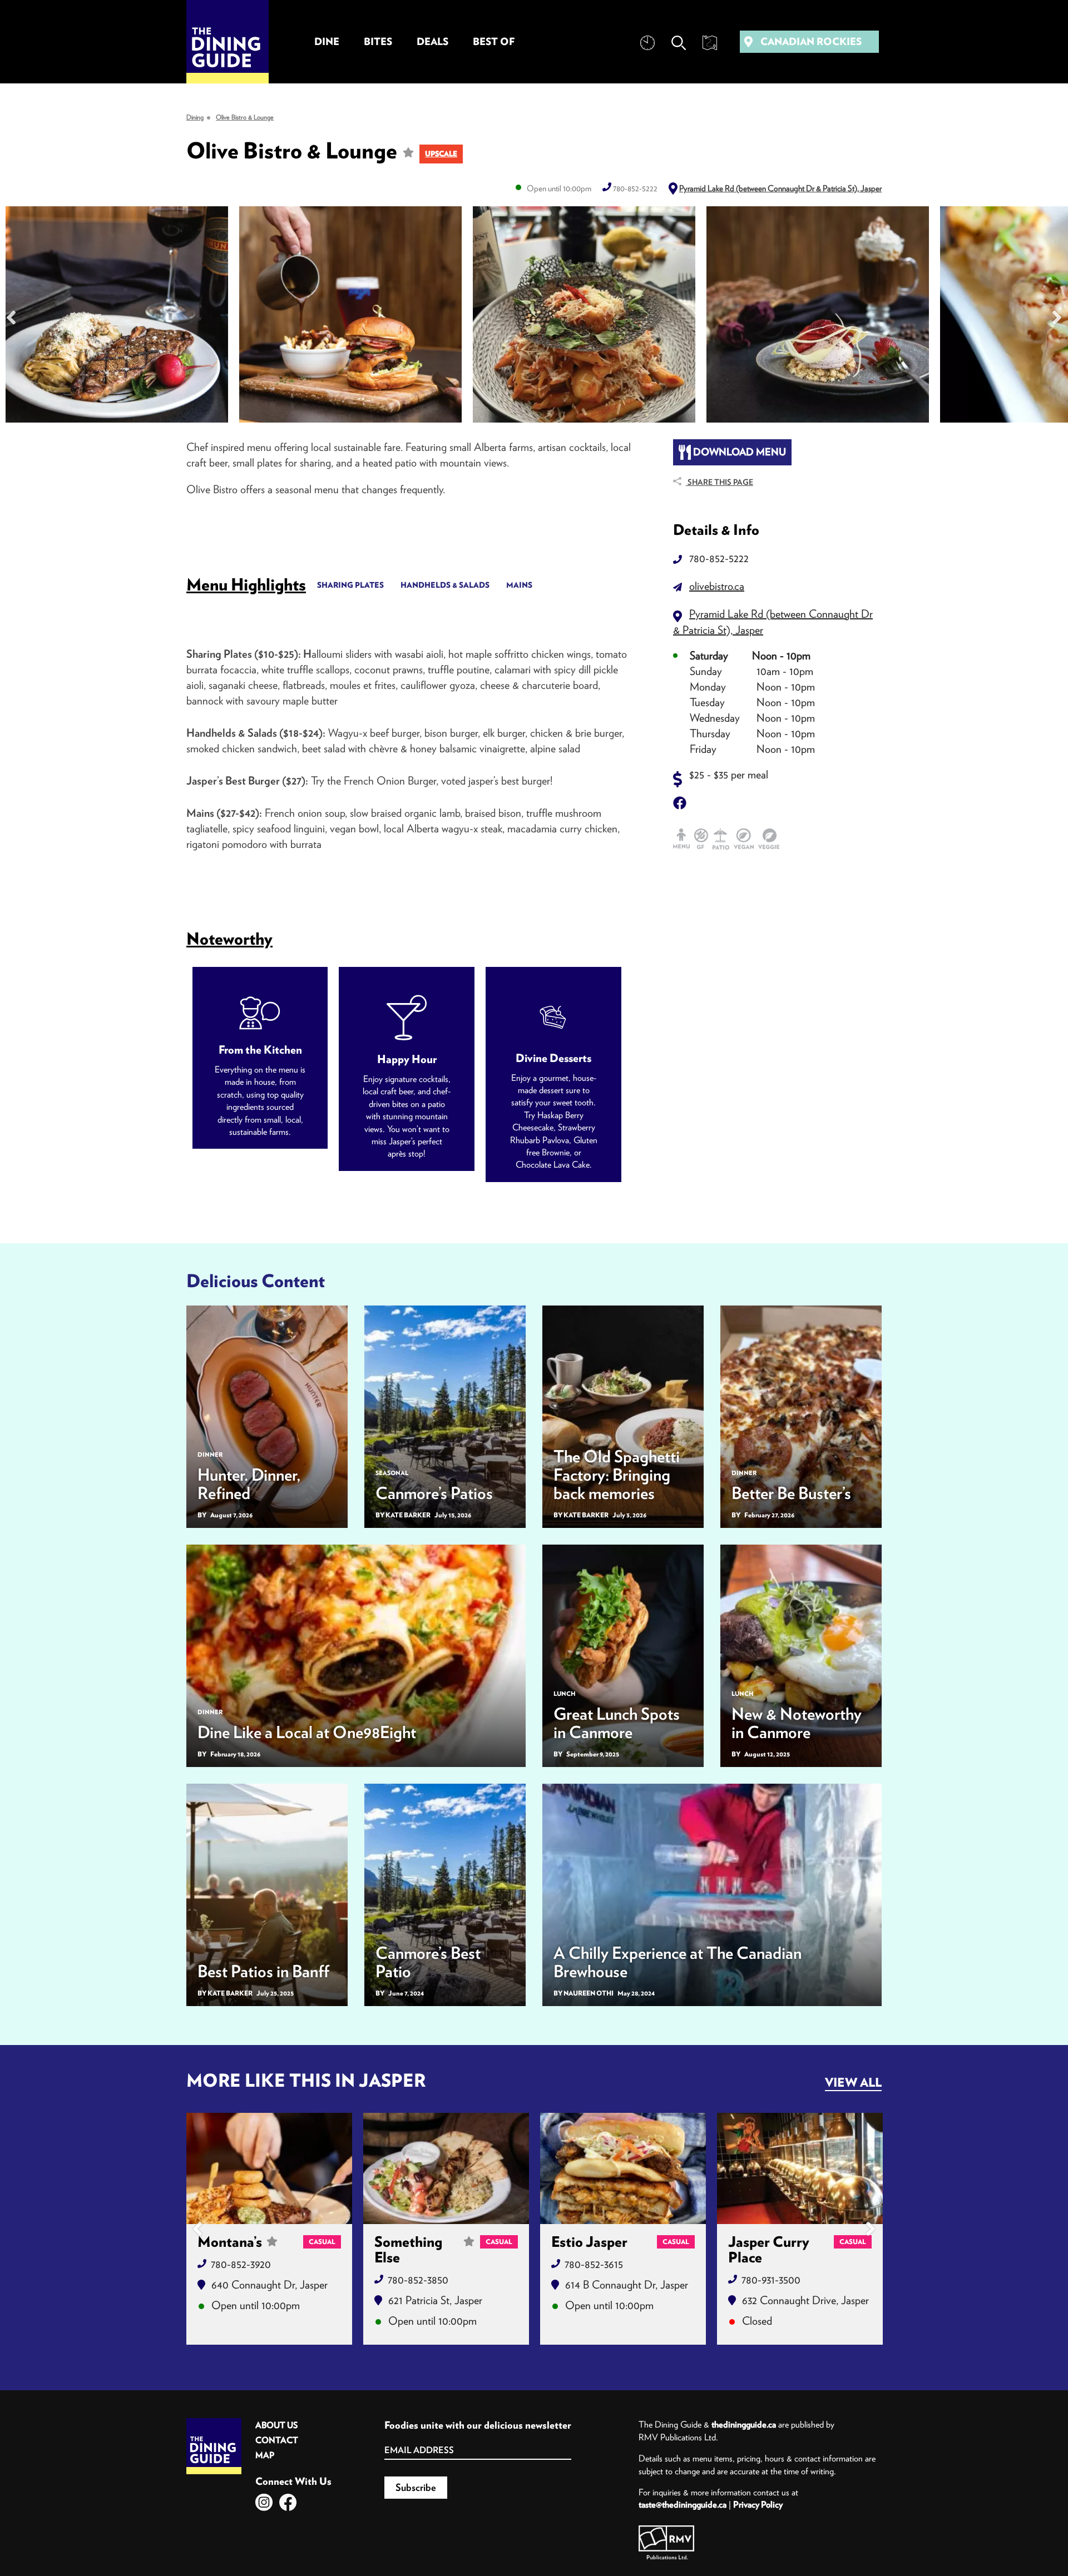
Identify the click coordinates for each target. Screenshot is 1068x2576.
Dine (327, 41)
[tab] (246, 584)
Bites (378, 41)
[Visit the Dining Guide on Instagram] (264, 2502)
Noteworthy (229, 938)
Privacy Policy (758, 2504)
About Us (276, 2425)
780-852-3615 (594, 2264)
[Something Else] (446, 2168)
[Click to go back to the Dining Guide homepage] (214, 2422)
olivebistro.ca (717, 586)
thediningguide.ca (744, 2424)
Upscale (441, 154)
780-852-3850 (418, 2279)
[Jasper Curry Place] (800, 2168)
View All (853, 2082)
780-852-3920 (241, 2264)
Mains (519, 585)
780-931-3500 (771, 2279)
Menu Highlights (246, 584)
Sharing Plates (350, 585)
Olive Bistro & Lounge (245, 117)
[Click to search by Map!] (710, 43)
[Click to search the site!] (679, 43)
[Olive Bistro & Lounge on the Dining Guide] (117, 317)
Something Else (408, 2250)
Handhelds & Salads (445, 585)
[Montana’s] (269, 2168)
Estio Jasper (589, 2242)
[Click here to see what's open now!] (647, 43)
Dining (195, 117)
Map (265, 2455)
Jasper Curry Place (769, 2250)
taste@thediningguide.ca (683, 2504)
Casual (322, 2242)
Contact (277, 2440)
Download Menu (738, 452)
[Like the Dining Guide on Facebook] (288, 2502)
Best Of (494, 41)
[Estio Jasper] (623, 2168)
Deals (432, 41)
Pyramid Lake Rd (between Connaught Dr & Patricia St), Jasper (780, 188)
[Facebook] (682, 803)
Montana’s (230, 2242)
